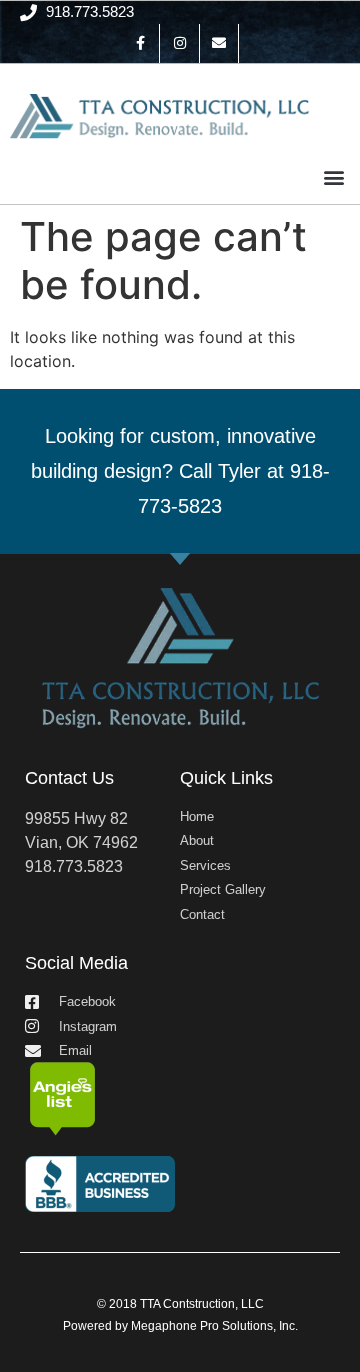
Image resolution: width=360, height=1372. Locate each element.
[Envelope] (219, 43)
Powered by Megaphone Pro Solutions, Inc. (180, 1326)
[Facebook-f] (140, 43)
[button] (333, 177)
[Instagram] (179, 43)
